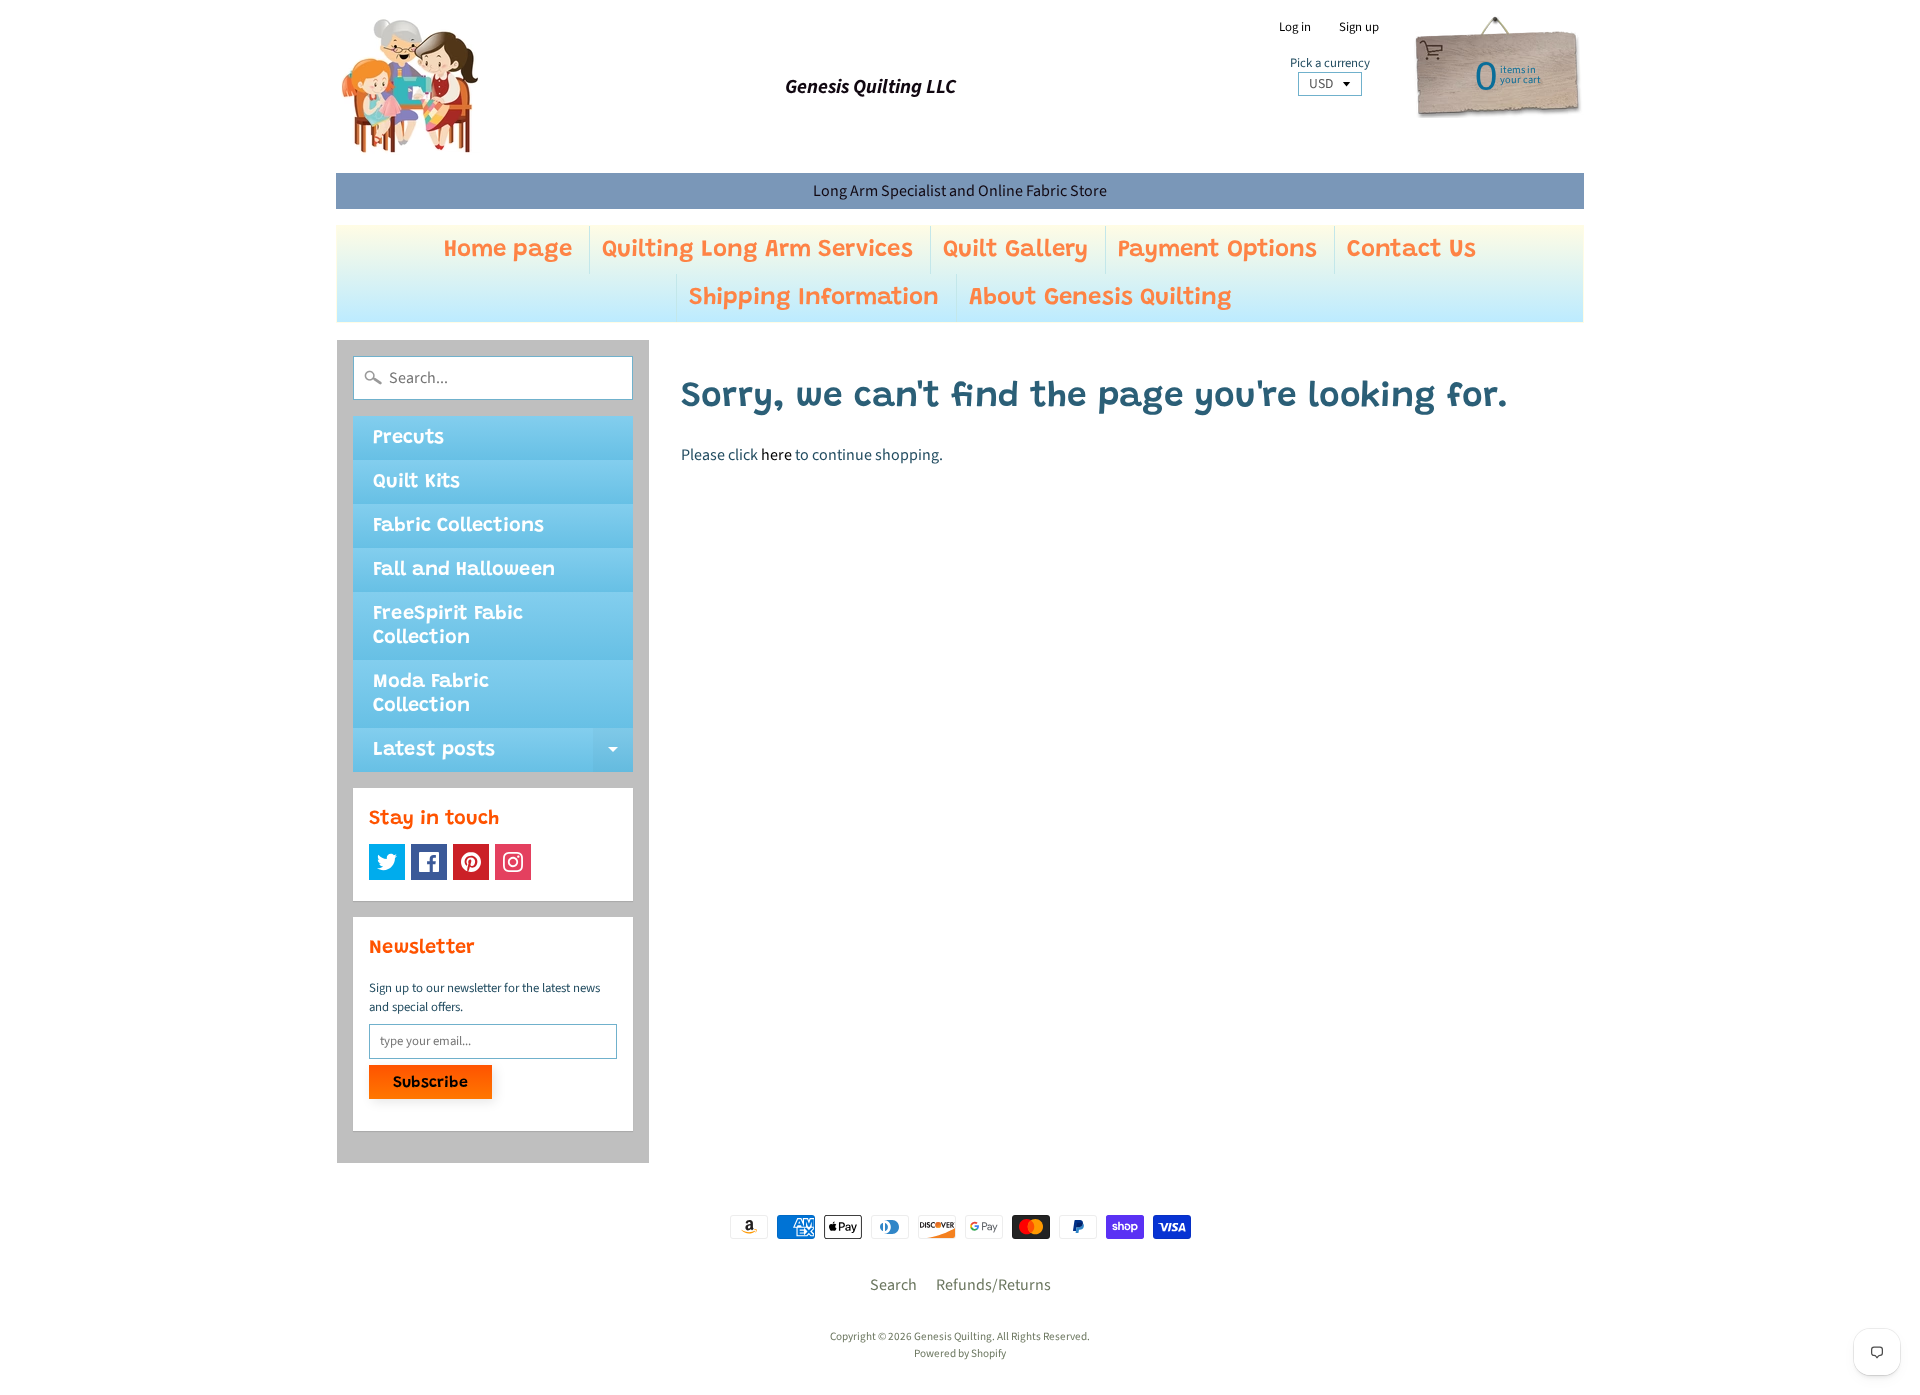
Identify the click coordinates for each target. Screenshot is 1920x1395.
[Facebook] (429, 862)
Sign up (1359, 27)
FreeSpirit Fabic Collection (448, 626)
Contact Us (1411, 250)
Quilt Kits (416, 482)
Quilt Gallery (1015, 250)
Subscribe (430, 1083)
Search (893, 1285)
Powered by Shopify (960, 1353)
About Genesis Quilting (1100, 298)
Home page (508, 250)
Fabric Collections (458, 526)
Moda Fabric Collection (431, 694)
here (776, 455)
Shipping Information (814, 298)
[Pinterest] (471, 862)
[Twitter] (387, 862)
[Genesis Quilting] (411, 86)
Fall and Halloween (464, 570)
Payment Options (1217, 250)
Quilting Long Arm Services (757, 250)
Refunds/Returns (993, 1285)
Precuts (408, 438)
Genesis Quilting (953, 1336)
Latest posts (503, 756)
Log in (1295, 27)
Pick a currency (1330, 63)
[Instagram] (513, 862)
